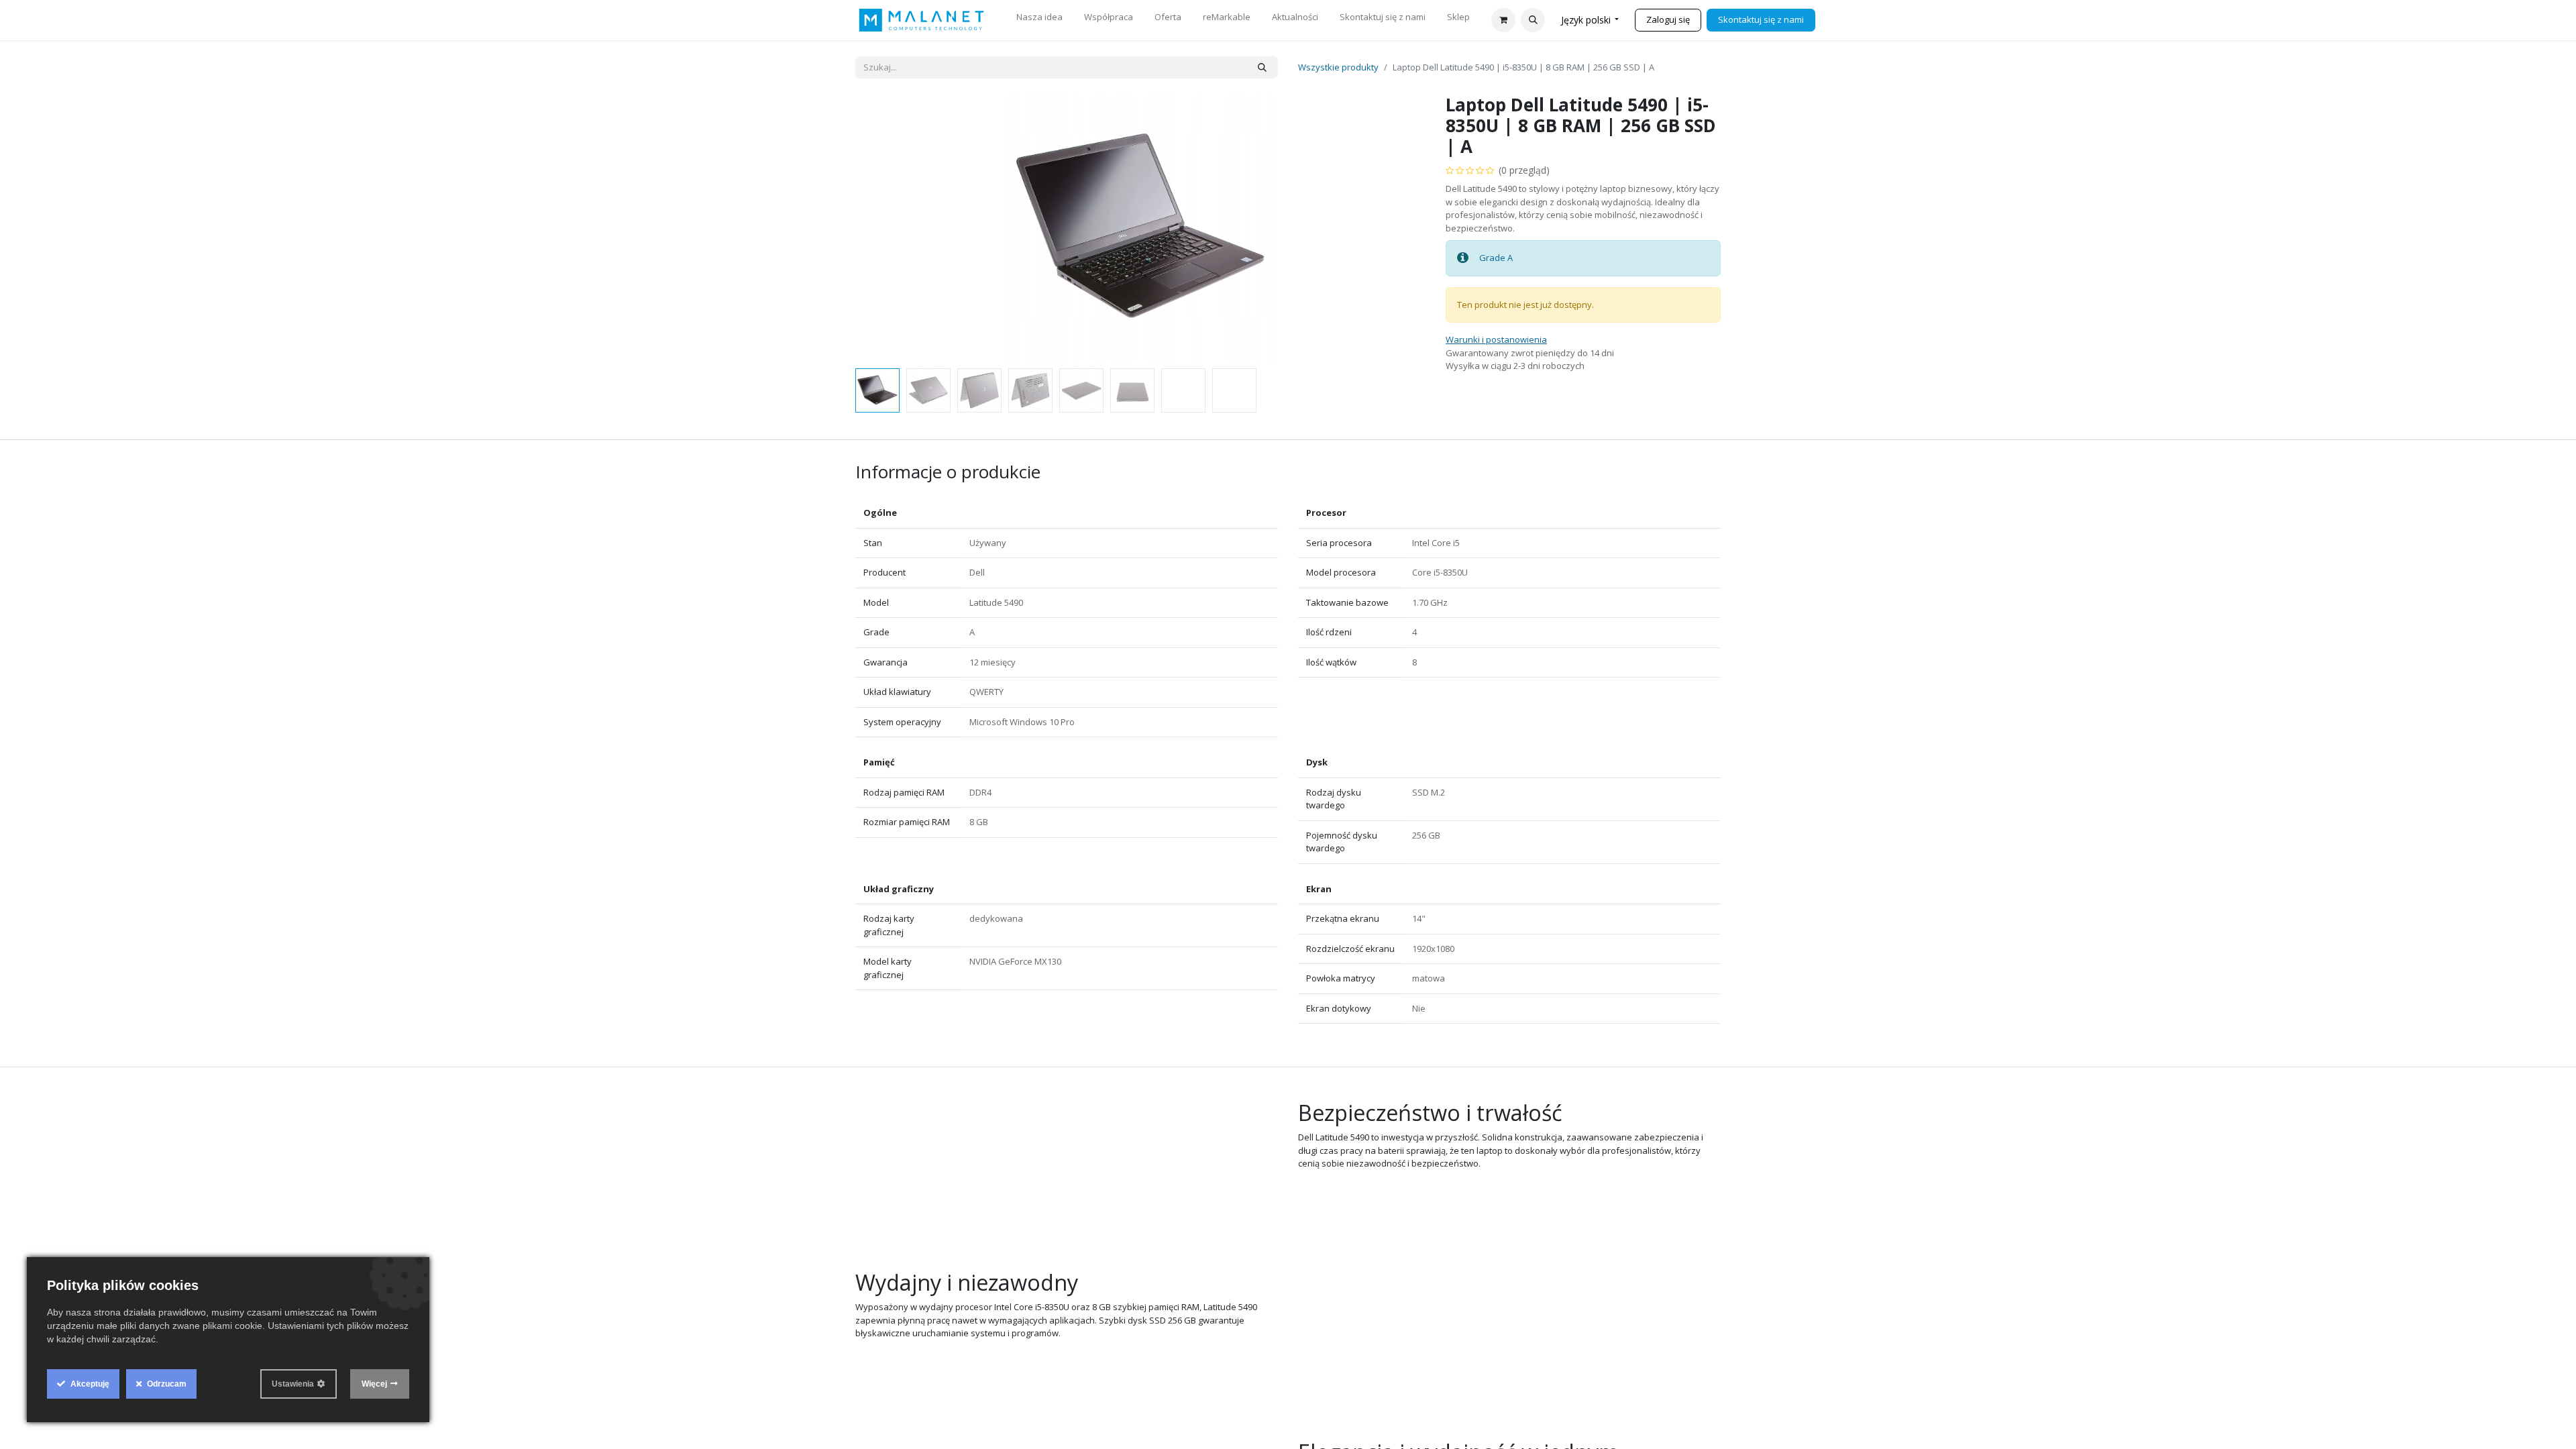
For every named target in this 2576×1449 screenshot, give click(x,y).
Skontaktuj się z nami (1761, 19)
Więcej (374, 1384)
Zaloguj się (1668, 19)
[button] (1533, 20)
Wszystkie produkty (1338, 67)
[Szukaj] (1262, 68)
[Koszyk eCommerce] (1503, 20)
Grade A (1497, 258)
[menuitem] (1039, 20)
